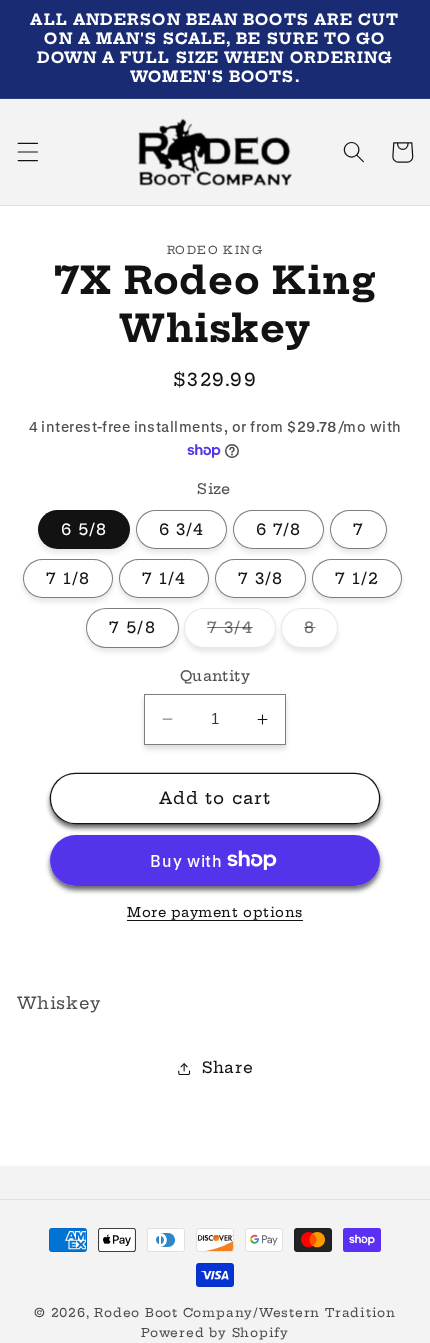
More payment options (215, 912)
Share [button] (227, 1067)
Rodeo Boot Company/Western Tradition (245, 1312)
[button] (27, 152)
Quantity (215, 676)
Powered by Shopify (215, 1332)
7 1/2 (357, 578)
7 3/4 (241, 632)
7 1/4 (164, 578)
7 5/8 (132, 627)
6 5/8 (84, 529)
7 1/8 (68, 578)
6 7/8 (279, 529)
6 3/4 (182, 529)
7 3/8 (261, 578)
